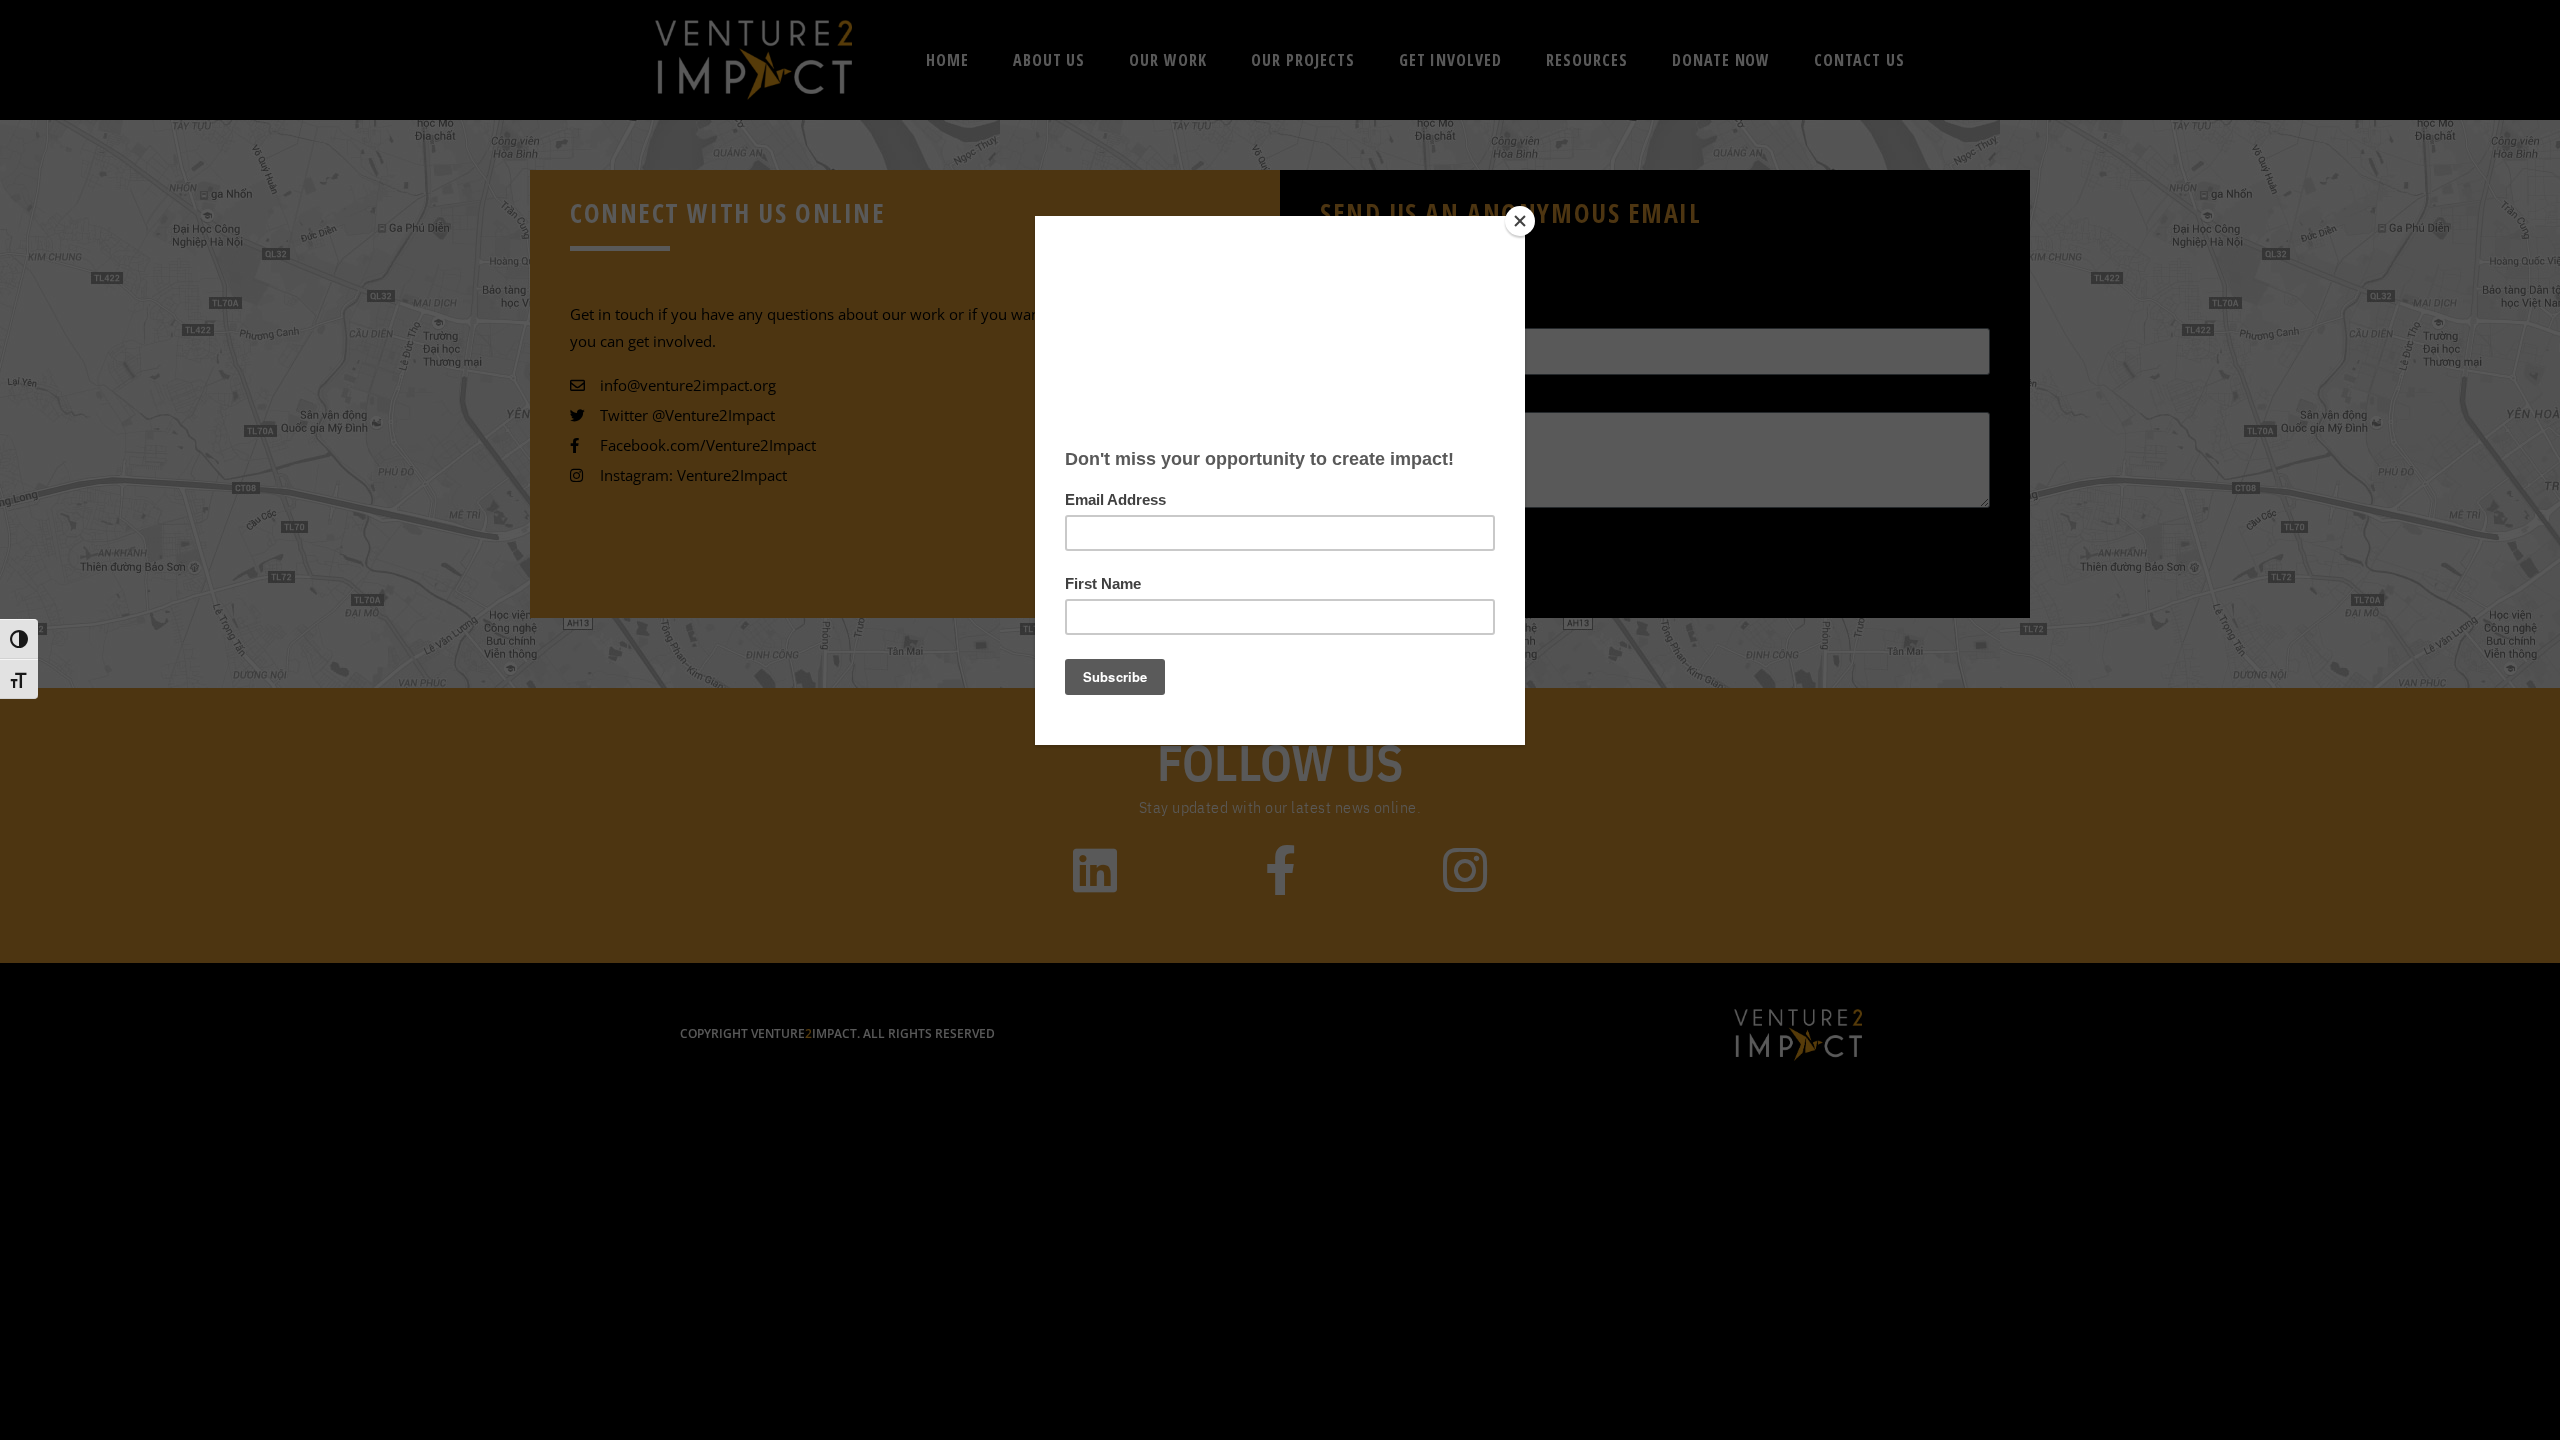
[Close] (1520, 221)
